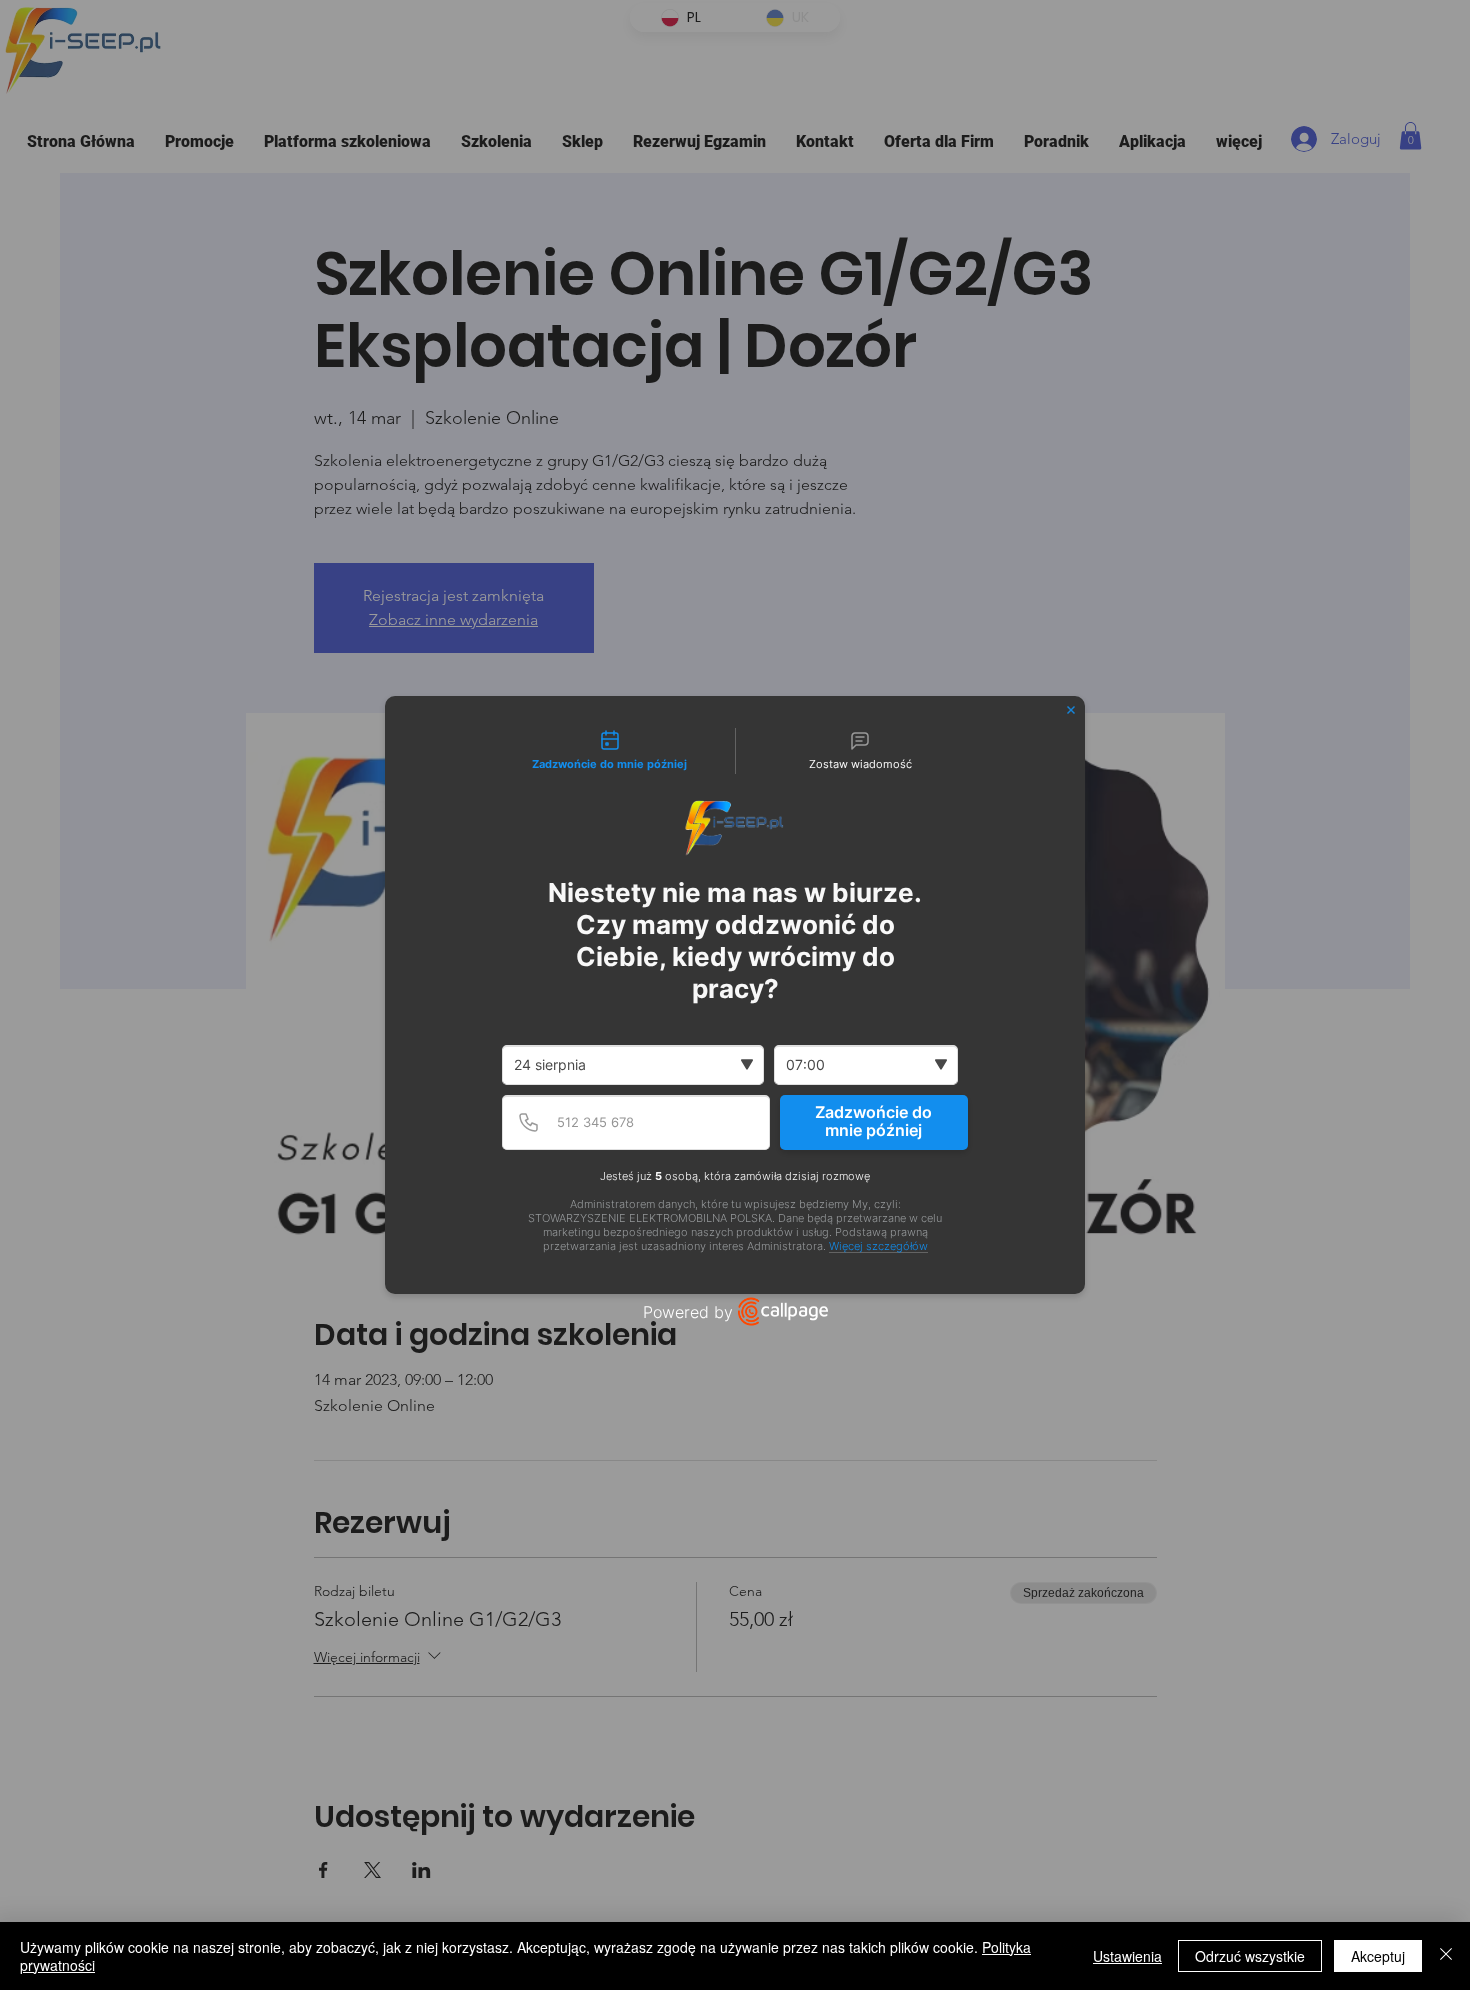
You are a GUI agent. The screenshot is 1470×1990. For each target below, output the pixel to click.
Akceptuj (1378, 1956)
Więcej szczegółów (878, 1246)
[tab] (610, 751)
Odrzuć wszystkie (1250, 1956)
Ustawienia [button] (1127, 1956)
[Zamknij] (1446, 1956)
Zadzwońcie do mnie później (873, 1121)
